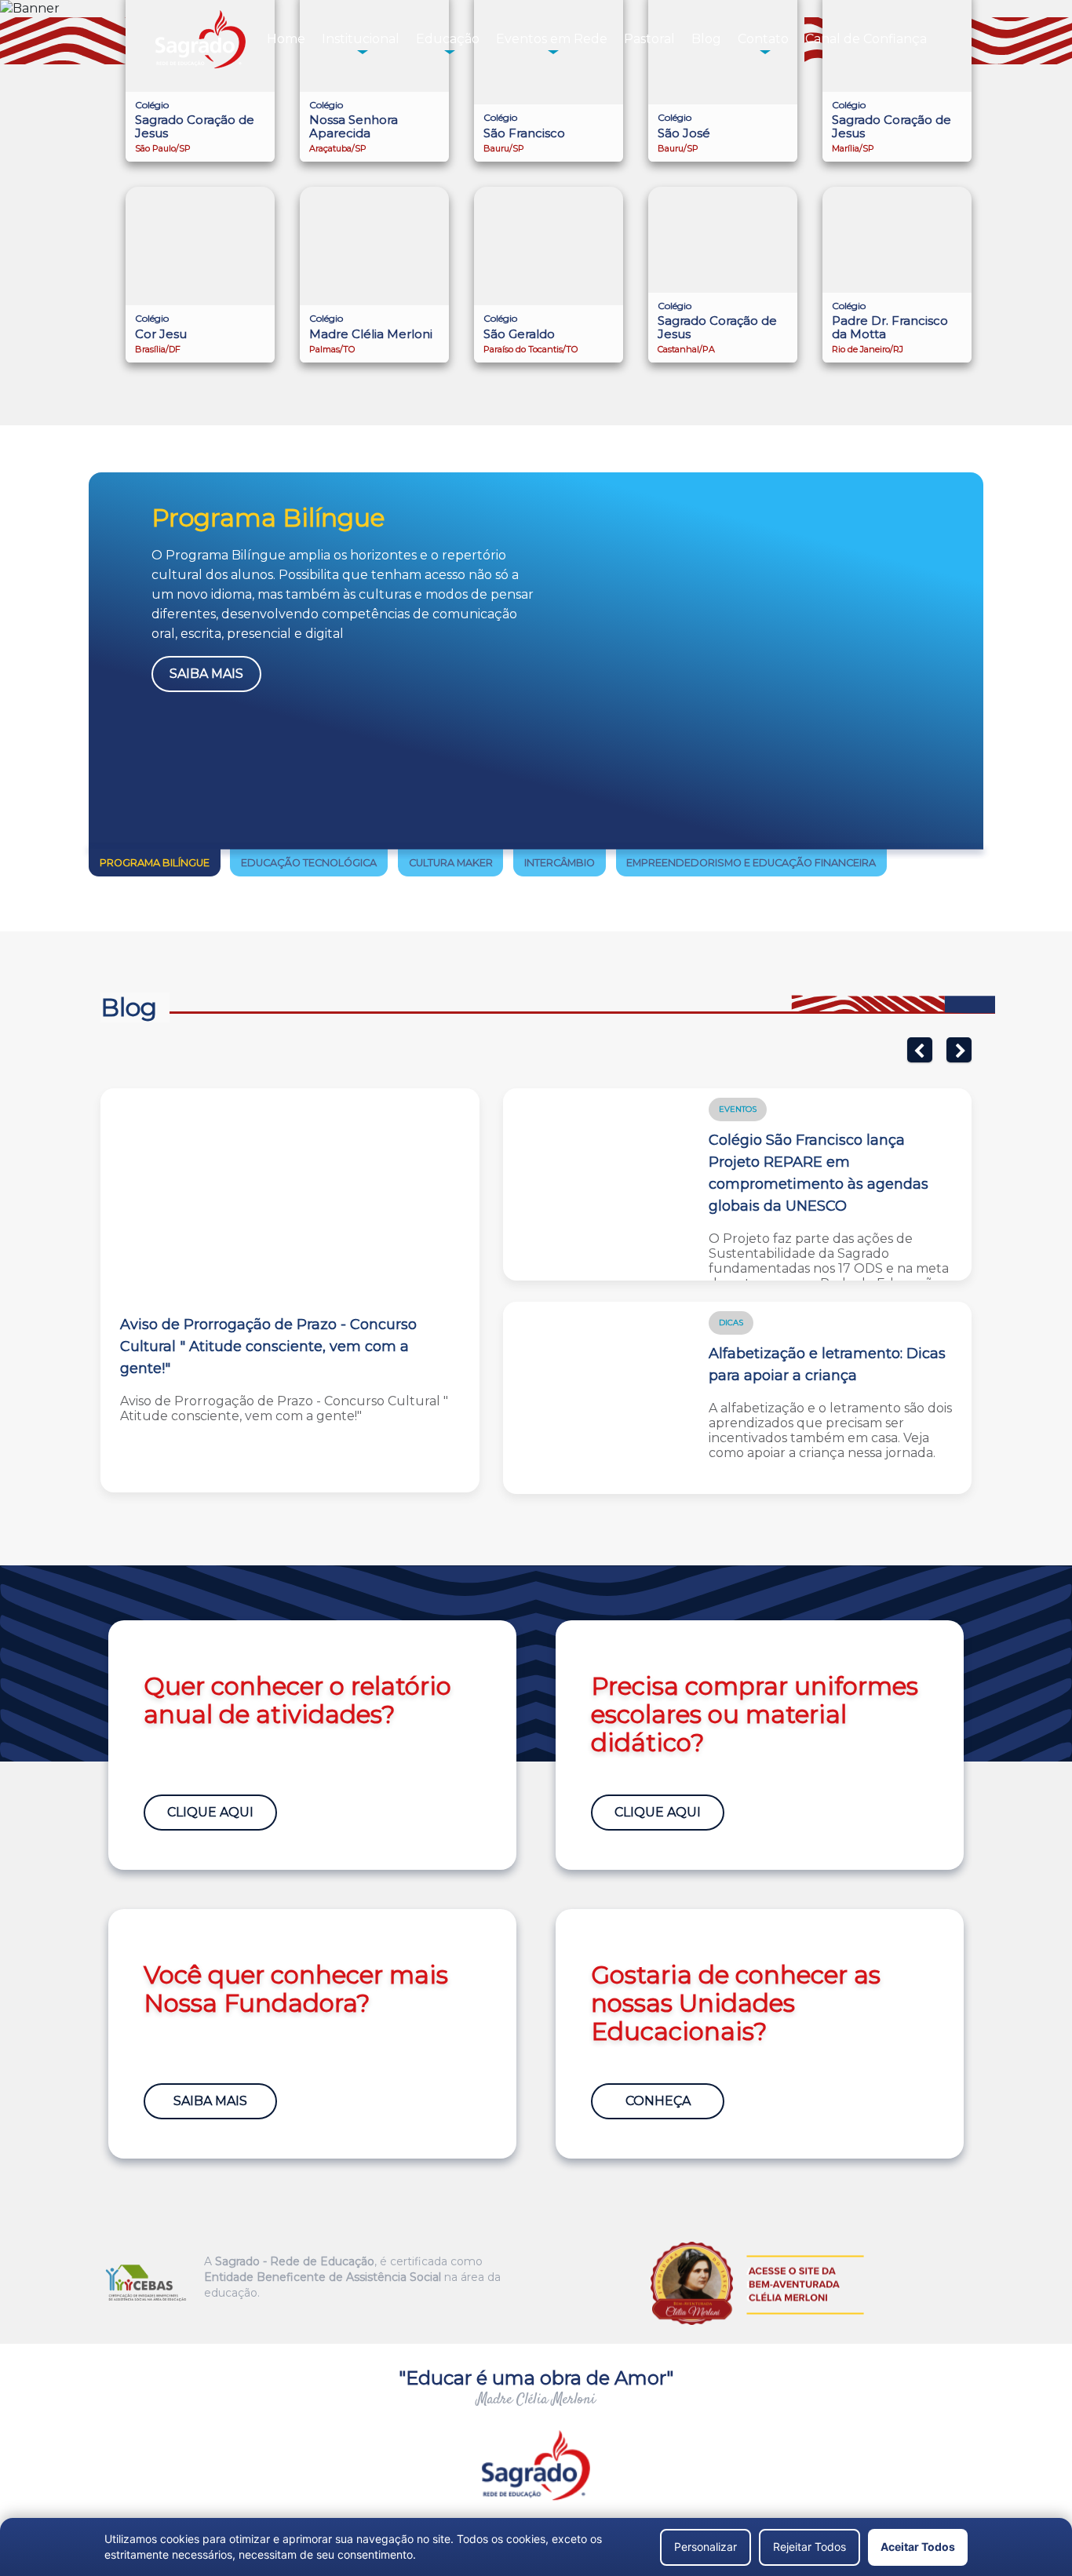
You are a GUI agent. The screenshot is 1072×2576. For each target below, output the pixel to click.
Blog (706, 39)
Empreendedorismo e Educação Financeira (751, 863)
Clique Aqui (210, 1812)
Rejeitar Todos (809, 2547)
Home (286, 39)
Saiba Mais (206, 674)
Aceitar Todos (918, 2547)
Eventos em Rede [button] (552, 39)
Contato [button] (763, 39)
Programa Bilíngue (155, 863)
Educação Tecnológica (309, 863)
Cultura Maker (451, 863)
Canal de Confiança (866, 39)
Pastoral (649, 39)
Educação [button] (448, 39)
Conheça (658, 2101)
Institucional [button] (361, 39)
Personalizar (706, 2547)
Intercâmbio (560, 863)
